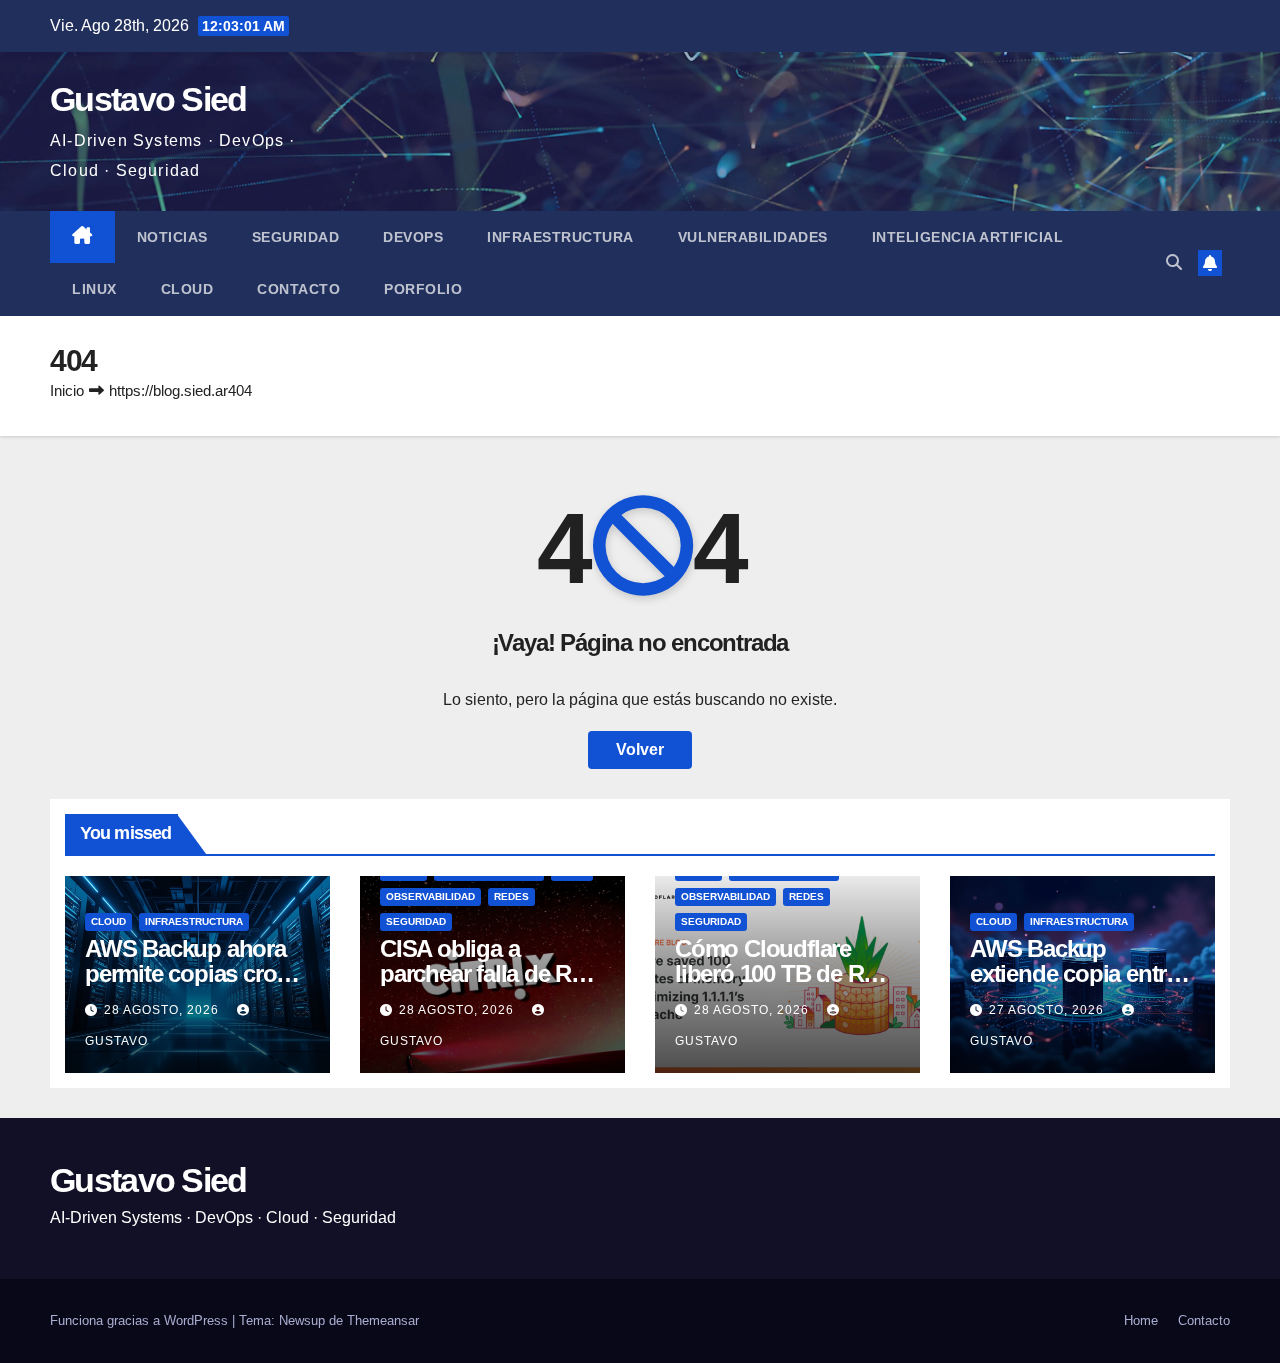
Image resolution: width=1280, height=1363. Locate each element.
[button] (1174, 262)
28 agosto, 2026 (163, 1010)
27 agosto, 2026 (1048, 1010)
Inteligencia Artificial (968, 237)
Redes (511, 896)
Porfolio (423, 289)
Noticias (172, 237)
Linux (94, 289)
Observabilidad (430, 896)
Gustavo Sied (148, 99)
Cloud (187, 289)
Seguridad (296, 237)
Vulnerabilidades (753, 237)
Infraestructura (560, 237)
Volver (640, 749)
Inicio (67, 390)
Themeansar (383, 1320)
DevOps (413, 237)
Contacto (298, 289)
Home (1141, 1320)
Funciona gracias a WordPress (141, 1320)
